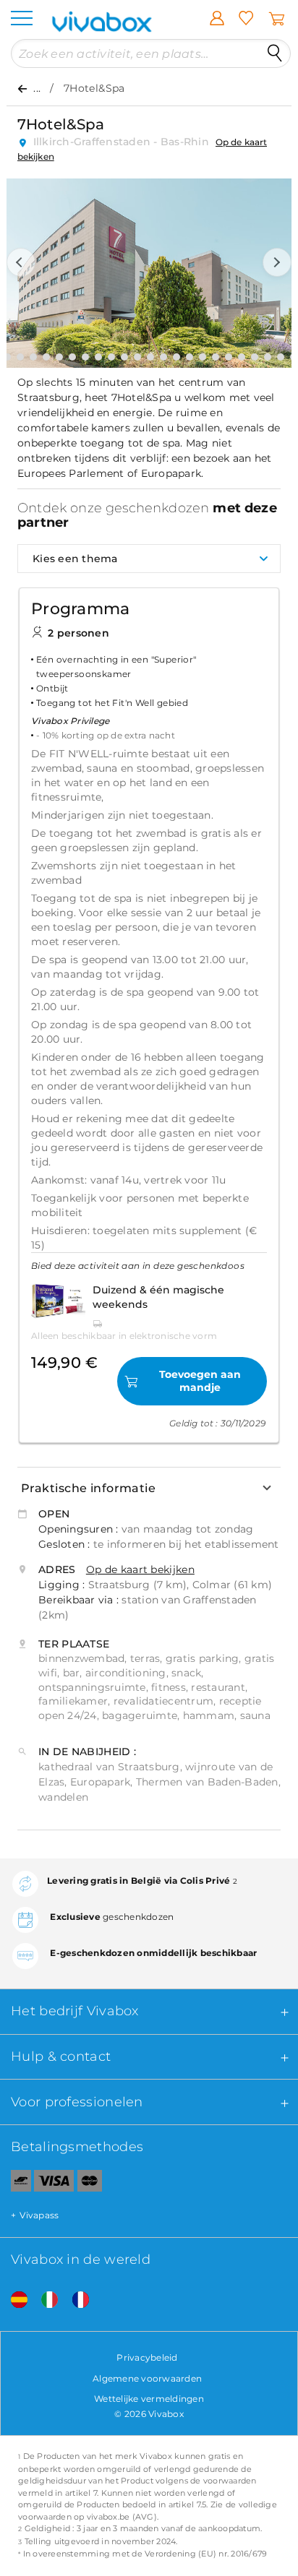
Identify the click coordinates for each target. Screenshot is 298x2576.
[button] (21, 262)
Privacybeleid (147, 2357)
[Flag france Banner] (75, 2300)
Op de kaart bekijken (140, 1569)
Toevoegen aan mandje (200, 1381)
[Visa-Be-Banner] (54, 2184)
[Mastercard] (90, 2184)
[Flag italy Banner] (44, 2300)
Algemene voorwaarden (147, 2378)
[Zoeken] (275, 53)
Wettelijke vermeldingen (149, 2399)
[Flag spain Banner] (14, 2300)
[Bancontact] (16, 2184)
